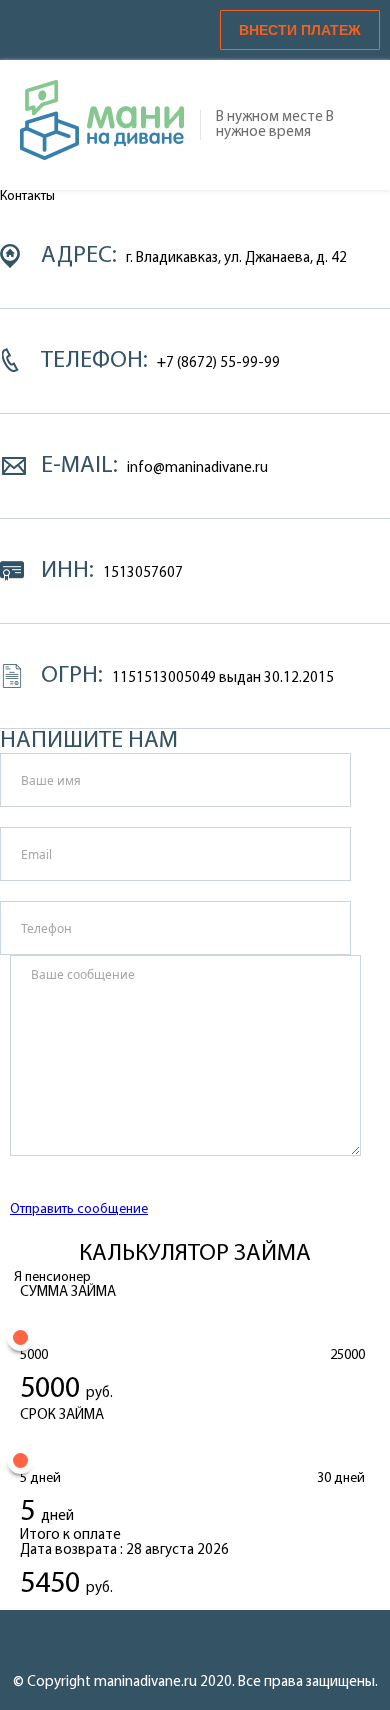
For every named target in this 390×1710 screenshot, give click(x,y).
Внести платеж (300, 30)
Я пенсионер (52, 1277)
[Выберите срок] (20, 1460)
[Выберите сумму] (20, 1337)
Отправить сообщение (79, 1209)
